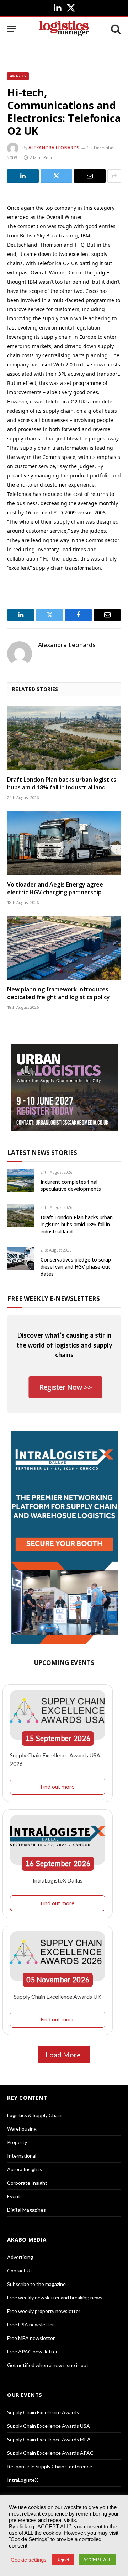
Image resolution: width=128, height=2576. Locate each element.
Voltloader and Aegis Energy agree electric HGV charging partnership (55, 888)
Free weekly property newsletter (44, 2311)
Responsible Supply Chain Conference (50, 2466)
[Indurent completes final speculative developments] (21, 1180)
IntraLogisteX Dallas (58, 1880)
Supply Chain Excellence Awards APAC (50, 2453)
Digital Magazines (26, 2210)
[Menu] (12, 29)
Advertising (20, 2257)
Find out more (58, 1787)
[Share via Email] (90, 176)
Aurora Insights (25, 2169)
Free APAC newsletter (32, 2352)
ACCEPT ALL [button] (97, 2560)
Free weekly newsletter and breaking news (55, 2297)
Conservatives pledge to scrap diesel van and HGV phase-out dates (76, 1267)
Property (17, 2142)
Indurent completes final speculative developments (71, 1185)
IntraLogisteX (23, 2480)
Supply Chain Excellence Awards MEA (49, 2439)
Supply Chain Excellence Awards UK (58, 1996)
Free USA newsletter (31, 2325)
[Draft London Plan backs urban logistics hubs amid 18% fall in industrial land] (64, 738)
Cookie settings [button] (29, 2560)
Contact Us (20, 2270)
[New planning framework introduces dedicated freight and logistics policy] (64, 948)
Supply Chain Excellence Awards (43, 2412)
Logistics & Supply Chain (34, 2115)
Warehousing (22, 2129)
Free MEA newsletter (31, 2338)
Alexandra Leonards (54, 148)
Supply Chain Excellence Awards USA (49, 2426)
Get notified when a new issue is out (48, 2365)
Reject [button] (63, 2560)
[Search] (115, 29)
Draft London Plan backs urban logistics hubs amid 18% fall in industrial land (62, 783)
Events (15, 2196)
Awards (18, 76)
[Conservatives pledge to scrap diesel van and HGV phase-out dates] (21, 1258)
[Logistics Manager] (64, 29)
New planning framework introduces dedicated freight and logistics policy (58, 993)
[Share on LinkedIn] (23, 176)
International (22, 2156)
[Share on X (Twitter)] (56, 176)
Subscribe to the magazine (36, 2284)
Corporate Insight (27, 2183)
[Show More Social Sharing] (114, 176)
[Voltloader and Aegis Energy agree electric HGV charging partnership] (64, 843)
